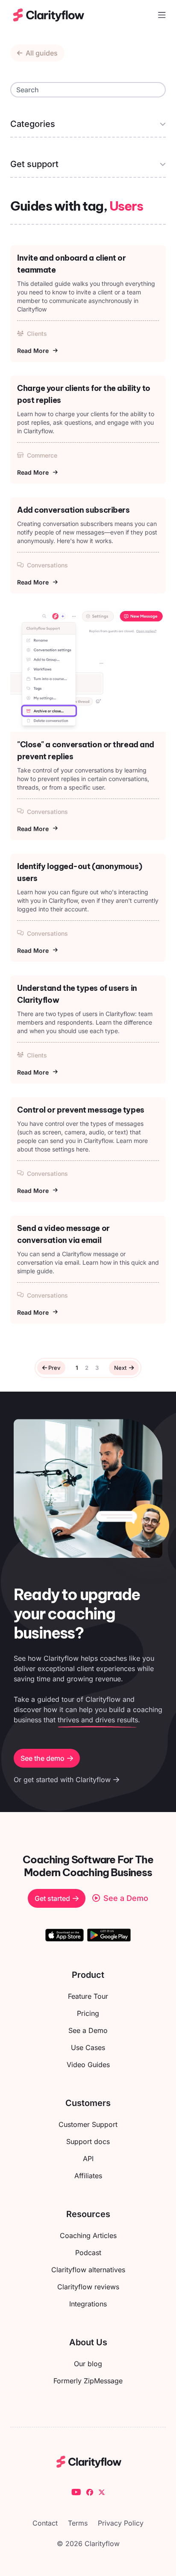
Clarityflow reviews (88, 2287)
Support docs (88, 2141)
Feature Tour (88, 1996)
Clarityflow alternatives (88, 2270)
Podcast (88, 2253)
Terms (78, 2523)
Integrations (88, 2304)
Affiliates (88, 2176)
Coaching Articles (88, 2235)
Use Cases (88, 2047)
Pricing (88, 2013)
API (88, 2159)
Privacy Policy (121, 2523)
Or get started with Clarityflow (62, 1780)
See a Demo (88, 2030)
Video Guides (88, 2065)
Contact (45, 2523)
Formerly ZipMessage (88, 2381)
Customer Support (88, 2124)
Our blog (88, 2364)
